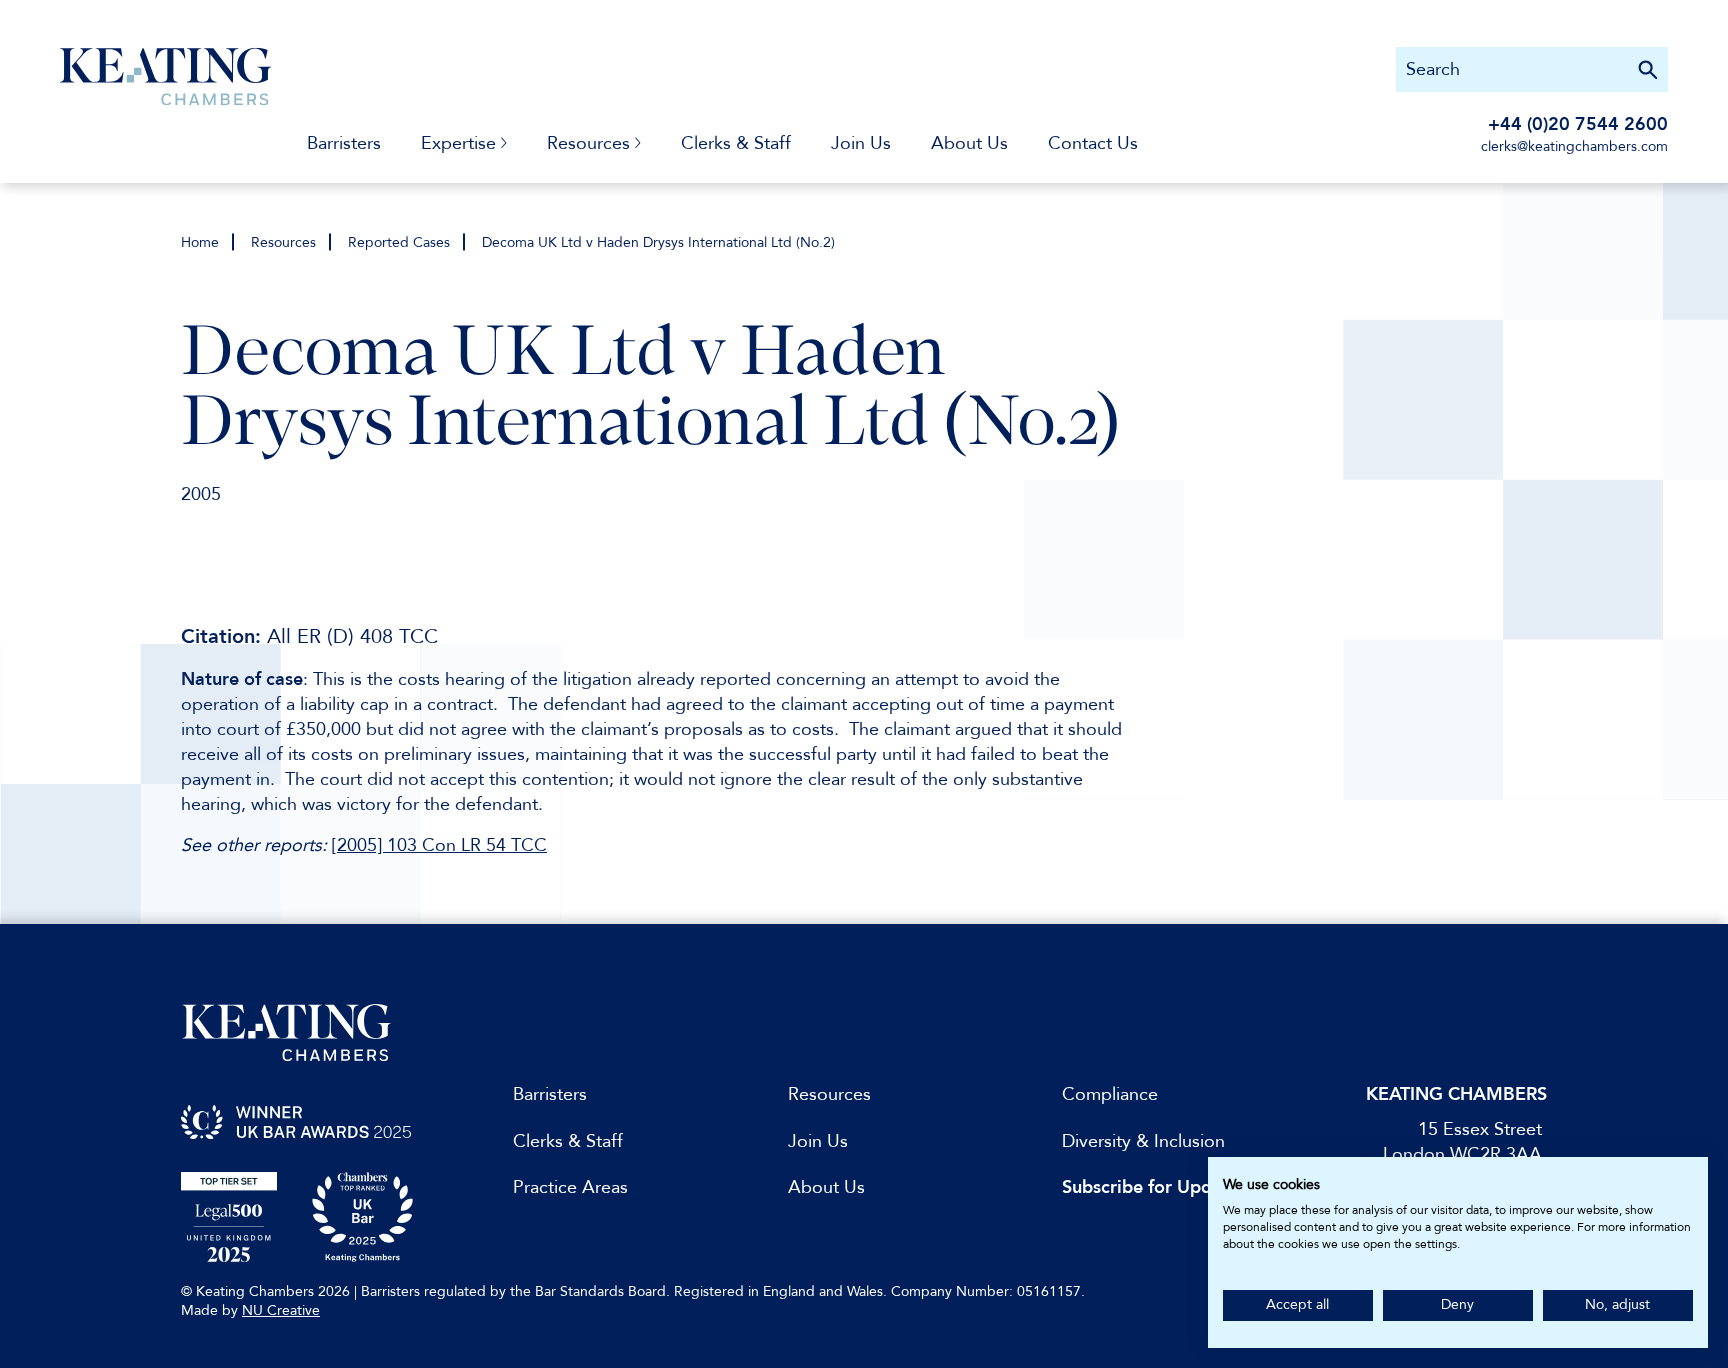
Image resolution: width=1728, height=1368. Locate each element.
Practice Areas (570, 1187)
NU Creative (281, 1310)
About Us (969, 143)
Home (200, 242)
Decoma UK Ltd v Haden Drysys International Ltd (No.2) (658, 242)
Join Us (861, 143)
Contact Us (1093, 143)
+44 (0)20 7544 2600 (1578, 124)
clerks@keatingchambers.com (1574, 146)
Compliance (1110, 1094)
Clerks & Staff (736, 143)
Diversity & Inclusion (1143, 1141)
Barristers (344, 143)
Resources (283, 242)
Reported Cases (399, 242)
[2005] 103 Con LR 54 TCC (439, 845)
